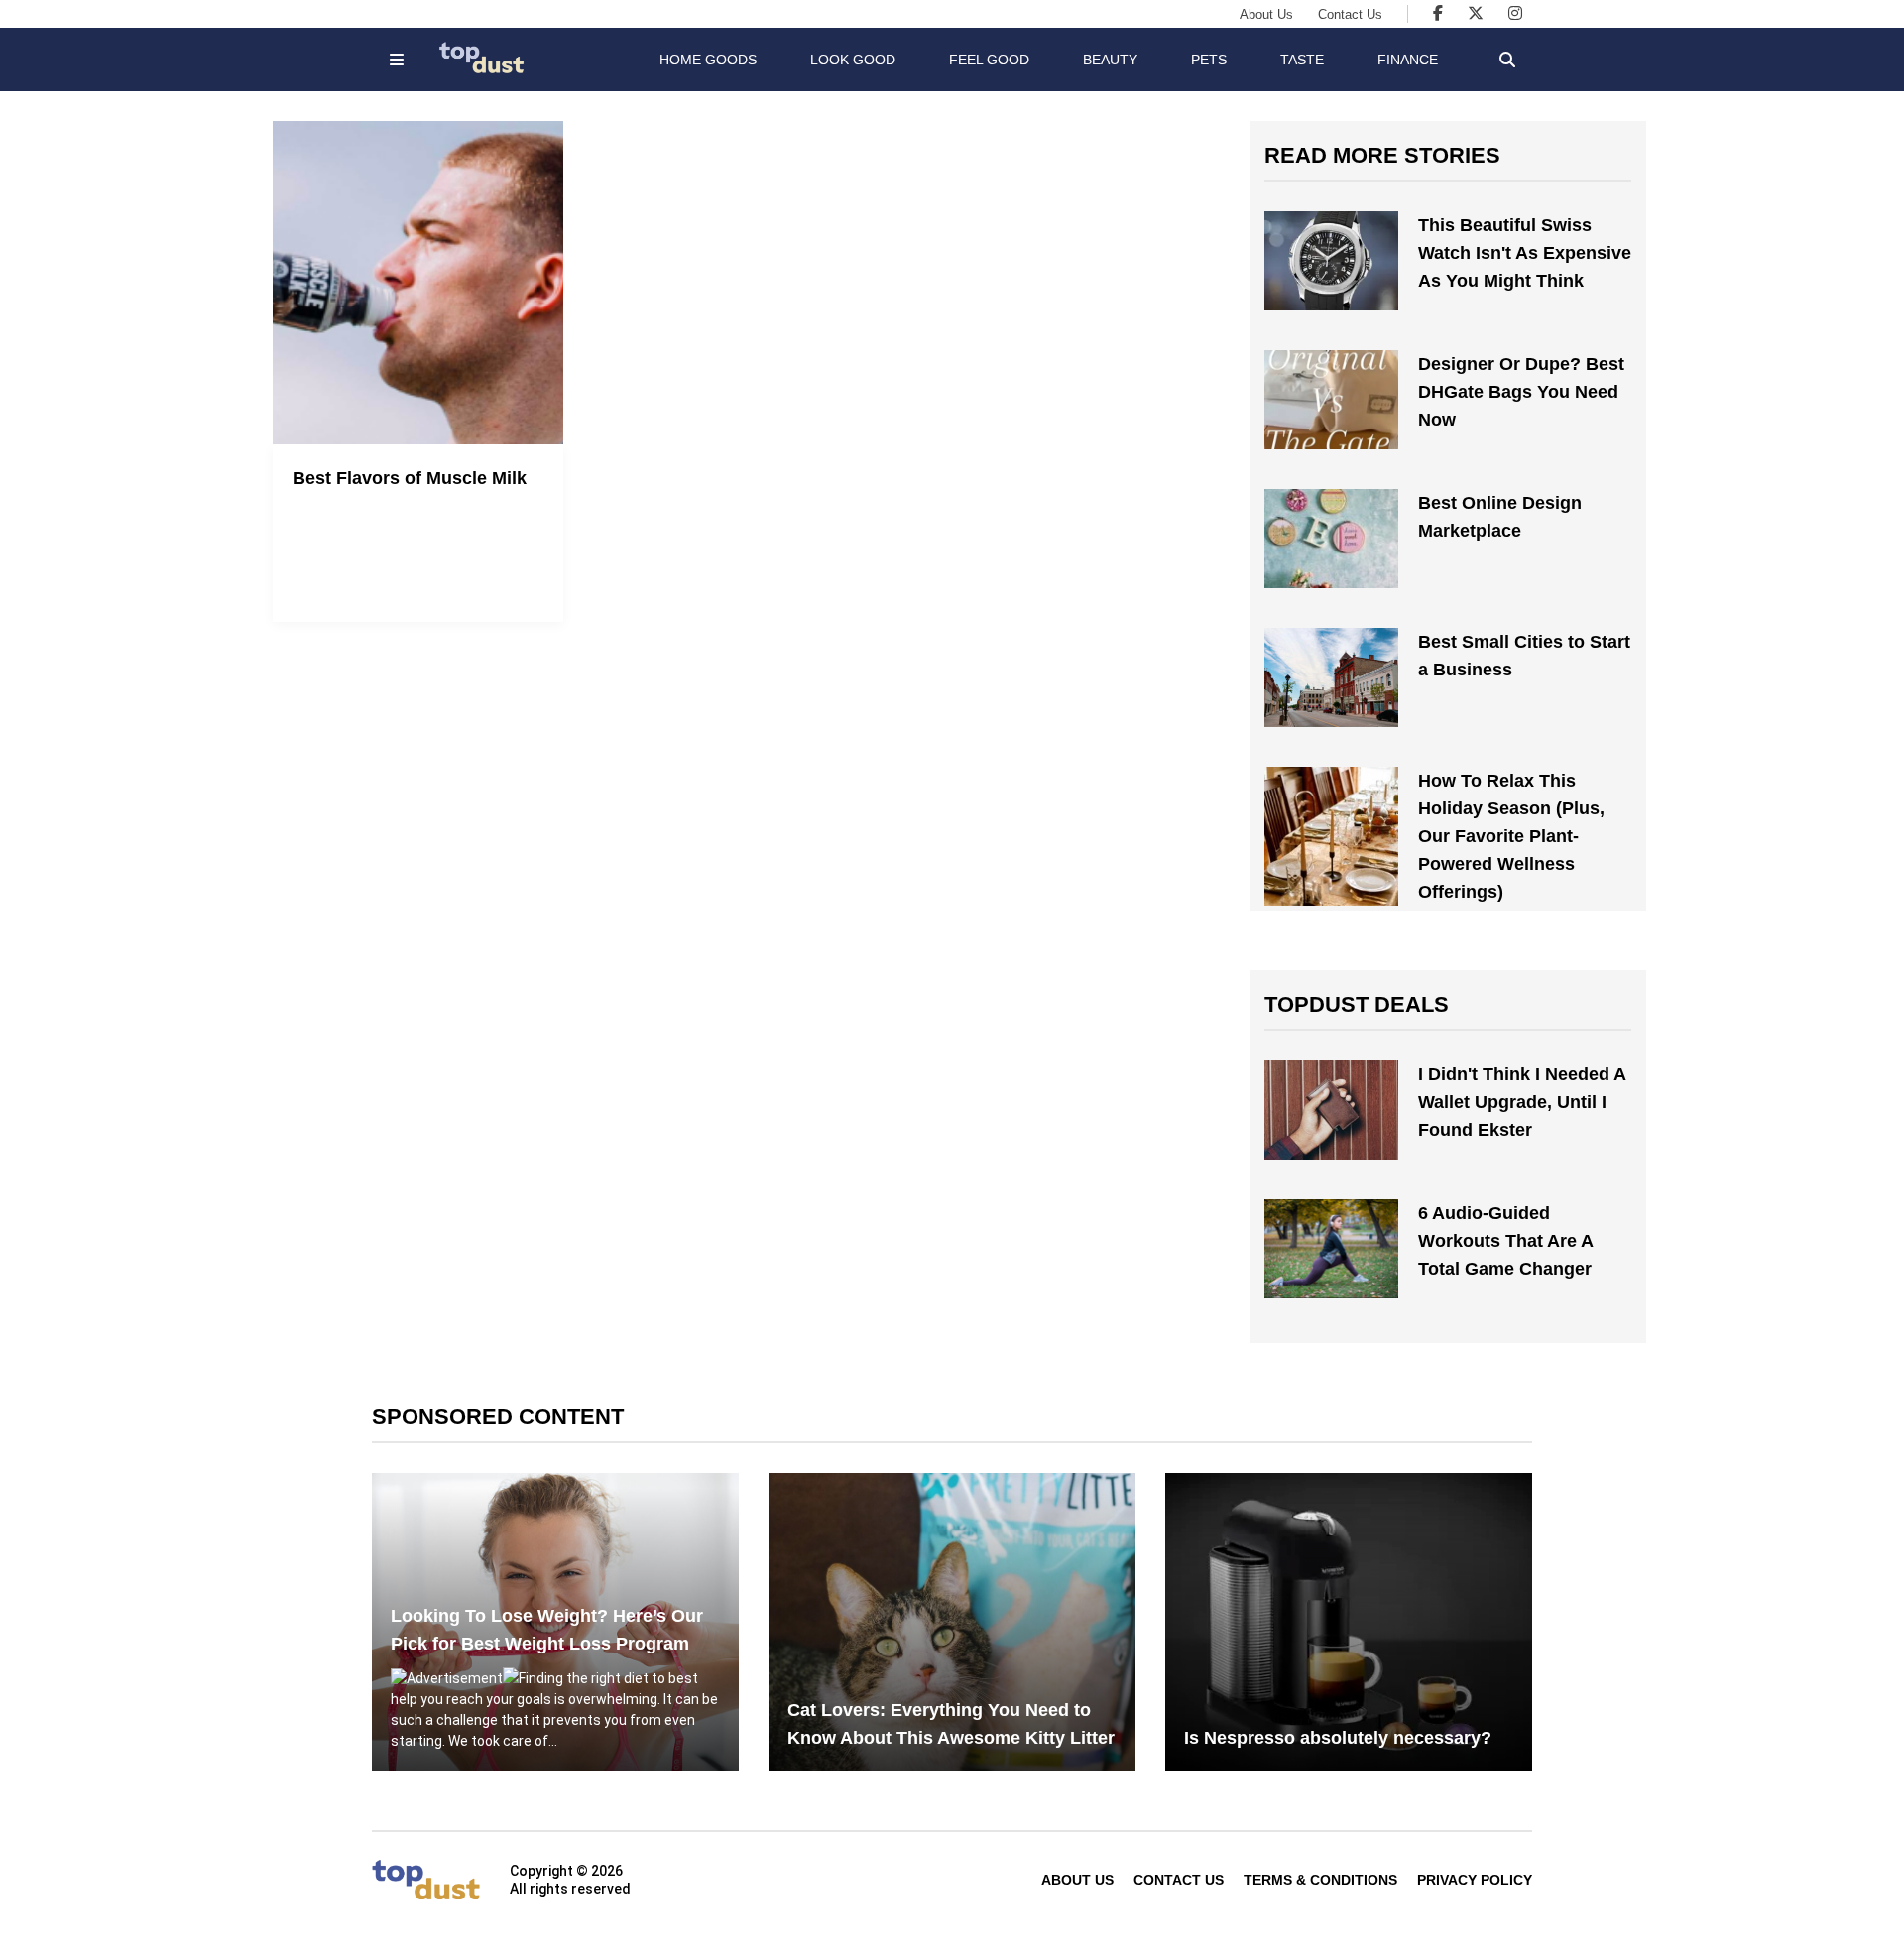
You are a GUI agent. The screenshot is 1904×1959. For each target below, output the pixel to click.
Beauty (1110, 60)
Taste (1302, 60)
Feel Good (989, 60)
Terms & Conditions (1320, 1880)
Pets (1209, 60)
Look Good (853, 60)
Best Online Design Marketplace (1500, 517)
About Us (1266, 14)
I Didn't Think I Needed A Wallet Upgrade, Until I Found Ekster (1522, 1102)
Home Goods (708, 60)
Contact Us (1350, 14)
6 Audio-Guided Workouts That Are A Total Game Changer (1505, 1241)
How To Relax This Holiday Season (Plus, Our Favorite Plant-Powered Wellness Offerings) (1511, 836)
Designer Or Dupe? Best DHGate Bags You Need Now (1521, 392)
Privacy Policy (1475, 1880)
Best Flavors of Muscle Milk (410, 478)
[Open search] (1507, 60)
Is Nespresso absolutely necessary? (1338, 1738)
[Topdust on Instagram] (1515, 13)
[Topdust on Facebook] (1438, 13)
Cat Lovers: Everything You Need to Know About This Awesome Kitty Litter (951, 1724)
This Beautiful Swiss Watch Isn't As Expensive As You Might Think (1525, 253)
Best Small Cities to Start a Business (1524, 656)
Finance (1408, 60)
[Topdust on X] (1476, 13)
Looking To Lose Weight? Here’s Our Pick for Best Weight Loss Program (547, 1630)
